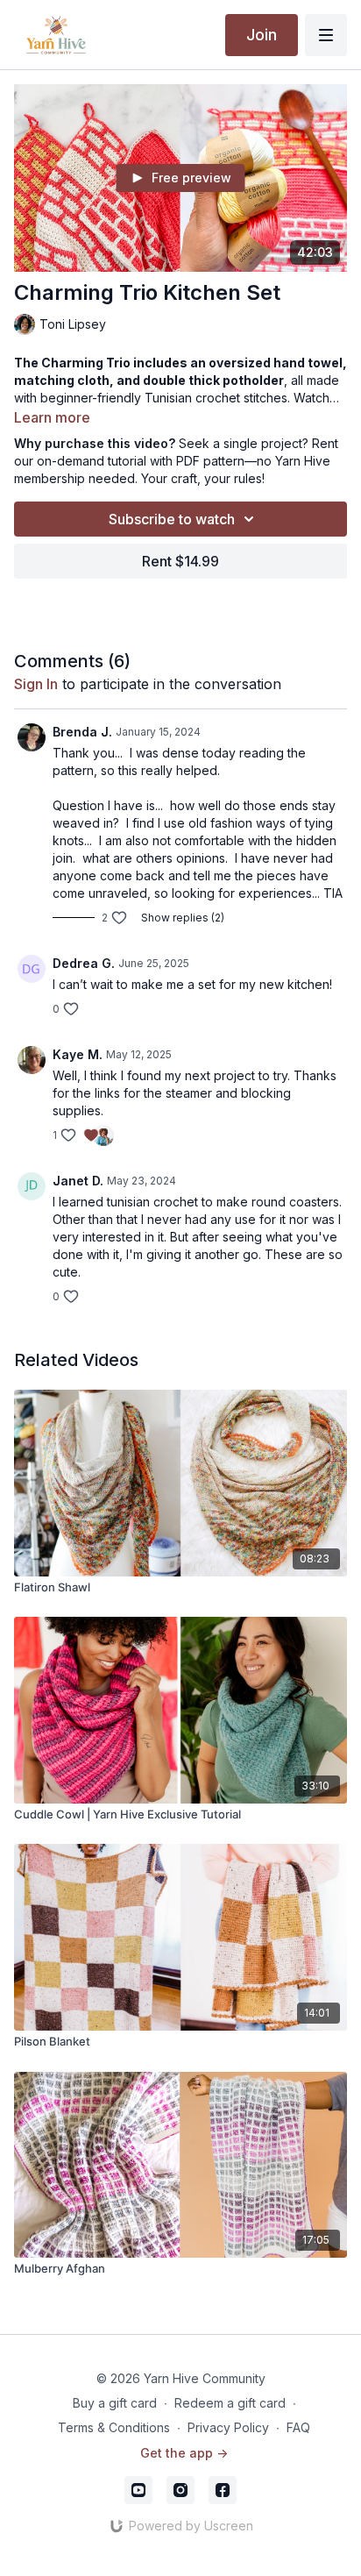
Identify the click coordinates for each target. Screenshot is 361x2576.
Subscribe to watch (172, 519)
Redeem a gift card (230, 2403)
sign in (36, 684)
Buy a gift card (115, 2403)
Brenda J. (82, 732)
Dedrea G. (84, 963)
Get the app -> (184, 2453)
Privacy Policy (228, 2427)
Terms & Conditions (114, 2427)
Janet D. (78, 1181)
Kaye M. (78, 1054)
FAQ (298, 2427)
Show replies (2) (183, 918)
